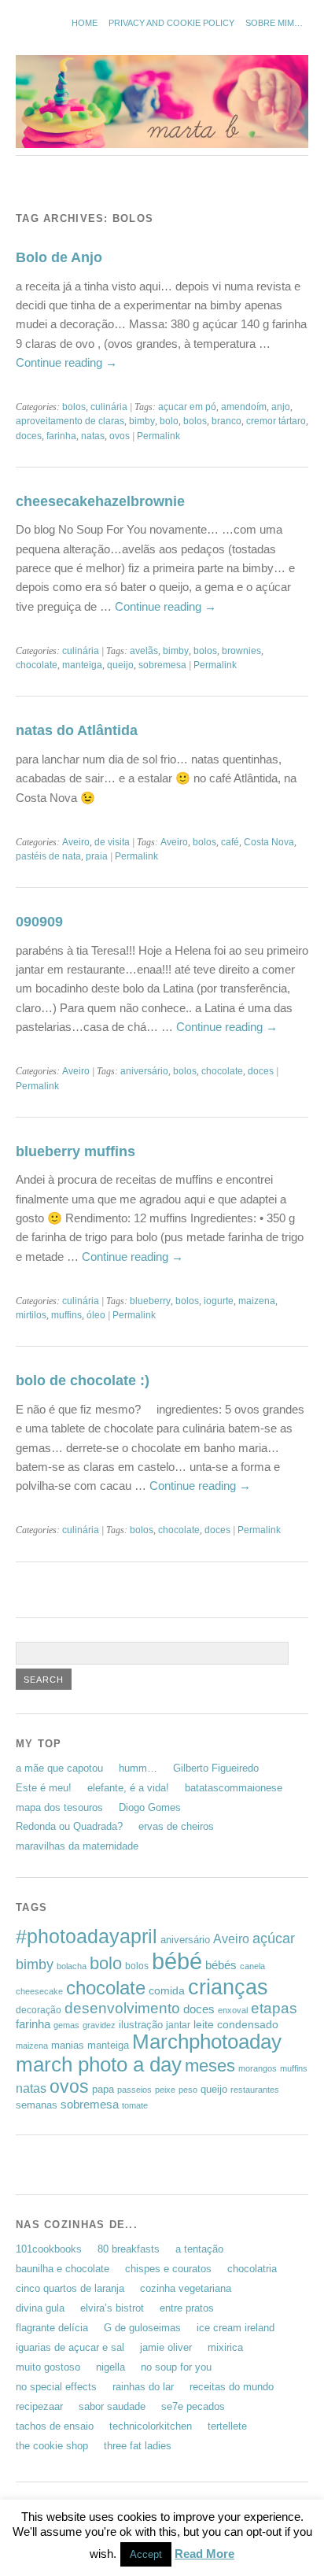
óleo (96, 1315)
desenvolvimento (122, 2008)
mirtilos (31, 1315)
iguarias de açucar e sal (70, 2347)
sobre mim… (274, 23)
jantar (178, 2025)
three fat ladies (138, 2446)
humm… (138, 1768)
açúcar (274, 1938)
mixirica (225, 2347)
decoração (39, 2010)
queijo (120, 665)
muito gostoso (48, 2367)
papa (103, 2089)
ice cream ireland (236, 2328)
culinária (109, 407)
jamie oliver (166, 2347)
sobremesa (162, 665)
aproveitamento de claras (70, 421)
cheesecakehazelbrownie (100, 501)
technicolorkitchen (151, 2426)
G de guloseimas (142, 2328)
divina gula (40, 2308)
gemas (66, 2025)
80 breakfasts (129, 2249)
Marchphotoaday (207, 2042)
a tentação (199, 2249)
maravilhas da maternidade (77, 1846)
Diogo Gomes (150, 1807)
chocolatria (252, 2269)
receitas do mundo (232, 2387)
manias (68, 2045)
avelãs (144, 651)
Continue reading (66, 362)
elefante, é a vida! (128, 1788)
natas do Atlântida (77, 730)
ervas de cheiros (176, 1826)
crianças (228, 1987)
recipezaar (39, 2406)
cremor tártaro (276, 421)
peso (188, 2090)
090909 (39, 921)
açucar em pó (187, 407)
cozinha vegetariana (186, 2288)
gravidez (99, 2025)
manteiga (82, 665)
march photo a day (99, 2064)
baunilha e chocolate (63, 2269)
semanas (37, 2105)
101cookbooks (49, 2249)
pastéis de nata (48, 856)
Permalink (158, 436)
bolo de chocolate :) (83, 1380)
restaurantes (255, 2090)
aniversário (144, 1071)
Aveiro (76, 842)
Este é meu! (44, 1788)
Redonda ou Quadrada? (69, 1826)
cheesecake (39, 1991)
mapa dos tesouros (59, 1807)
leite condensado (236, 2024)
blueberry (150, 1301)
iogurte (219, 1301)
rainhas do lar (143, 2387)
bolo (169, 421)
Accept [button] (146, 2554)
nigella (110, 2367)
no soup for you (176, 2367)
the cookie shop (52, 2446)
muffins (66, 1315)
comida (167, 1990)
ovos (120, 436)
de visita (112, 842)
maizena (257, 1301)
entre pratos (187, 2308)
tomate (135, 2105)
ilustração (141, 2025)
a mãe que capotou (59, 1768)
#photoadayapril (87, 1936)
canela (252, 1966)
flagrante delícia (52, 2328)
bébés (221, 1965)
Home (85, 23)
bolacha (72, 1966)
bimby (142, 421)
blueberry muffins (75, 1151)
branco (226, 421)
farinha (61, 436)
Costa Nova (269, 842)
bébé (177, 1961)
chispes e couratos (168, 2269)
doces (29, 436)
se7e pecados (193, 2406)
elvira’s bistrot (112, 2308)
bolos (74, 407)
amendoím (244, 407)
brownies (241, 651)
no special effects (56, 2387)
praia (97, 856)
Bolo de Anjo (59, 257)
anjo (281, 407)
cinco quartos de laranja (70, 2288)
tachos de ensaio (55, 2426)
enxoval (233, 2010)
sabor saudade (112, 2406)
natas (93, 436)
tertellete (227, 2426)
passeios (134, 2090)
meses (210, 2066)
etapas (274, 2008)
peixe (165, 2090)
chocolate (37, 665)
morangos (258, 2068)
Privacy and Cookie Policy (171, 23)
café (230, 842)
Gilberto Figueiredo (216, 1768)
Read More (204, 2554)
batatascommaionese (234, 1788)
